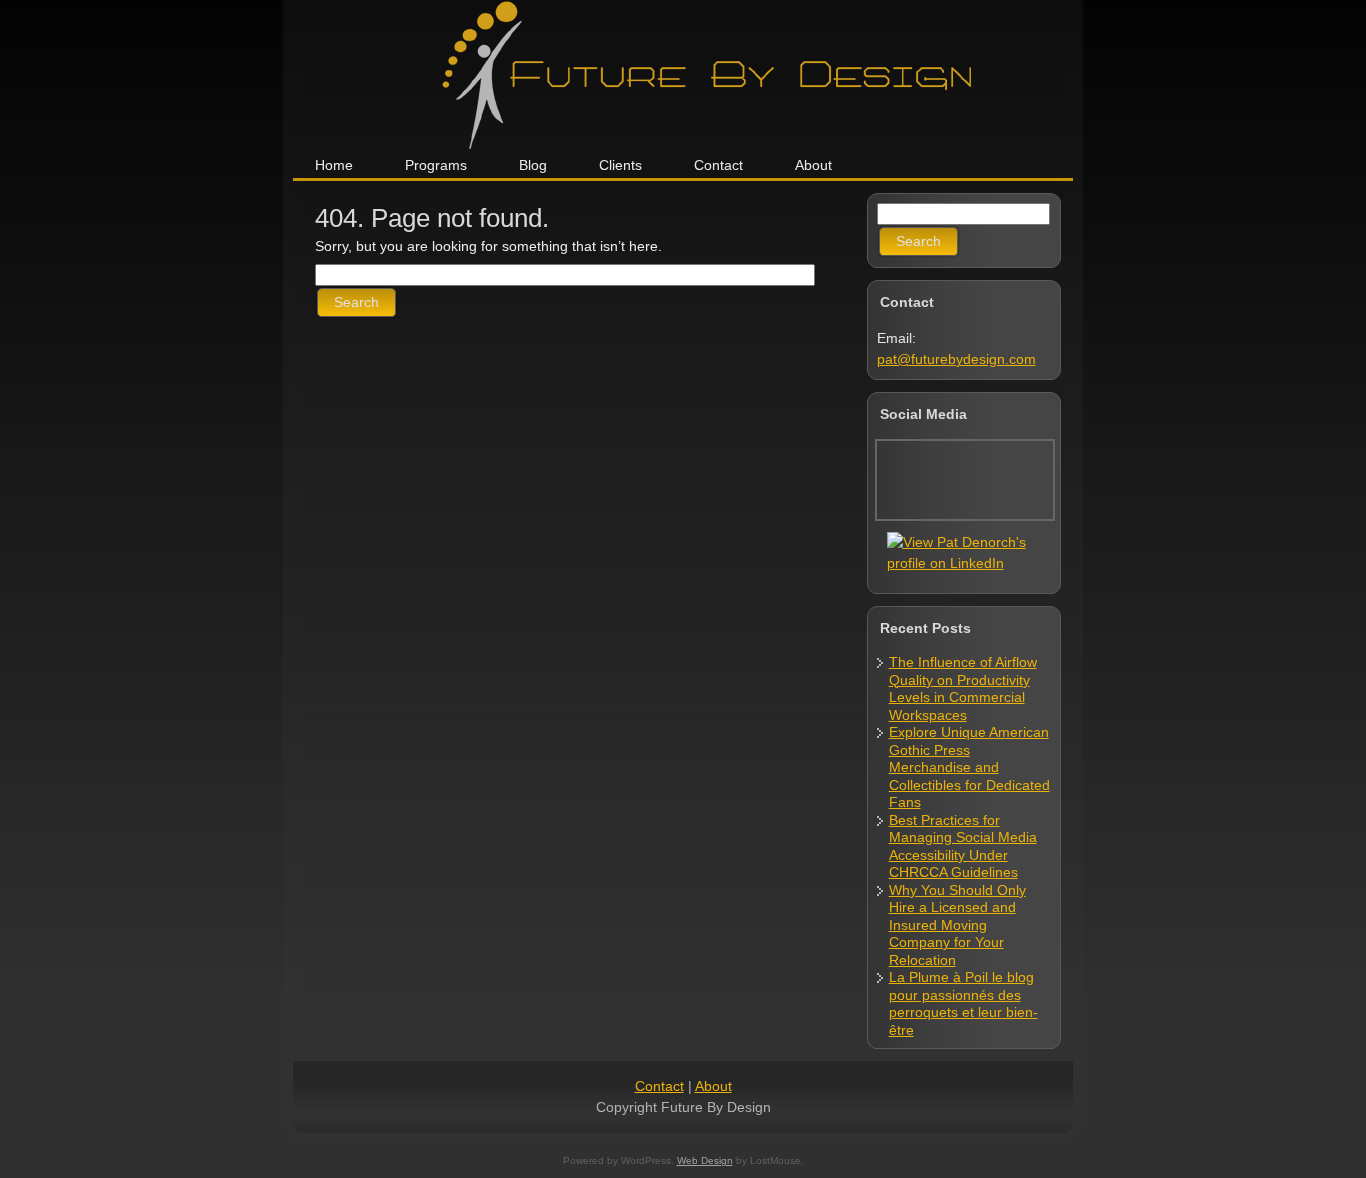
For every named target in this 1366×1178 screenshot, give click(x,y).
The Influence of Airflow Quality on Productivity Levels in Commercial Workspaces (963, 688)
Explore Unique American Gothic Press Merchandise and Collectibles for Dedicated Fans (969, 767)
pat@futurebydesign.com (956, 359)
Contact (659, 1086)
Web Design (705, 1160)
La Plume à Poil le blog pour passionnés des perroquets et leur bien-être (963, 1003)
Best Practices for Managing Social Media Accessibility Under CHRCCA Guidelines (963, 846)
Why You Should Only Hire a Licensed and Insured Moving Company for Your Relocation (957, 925)
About (713, 1086)
